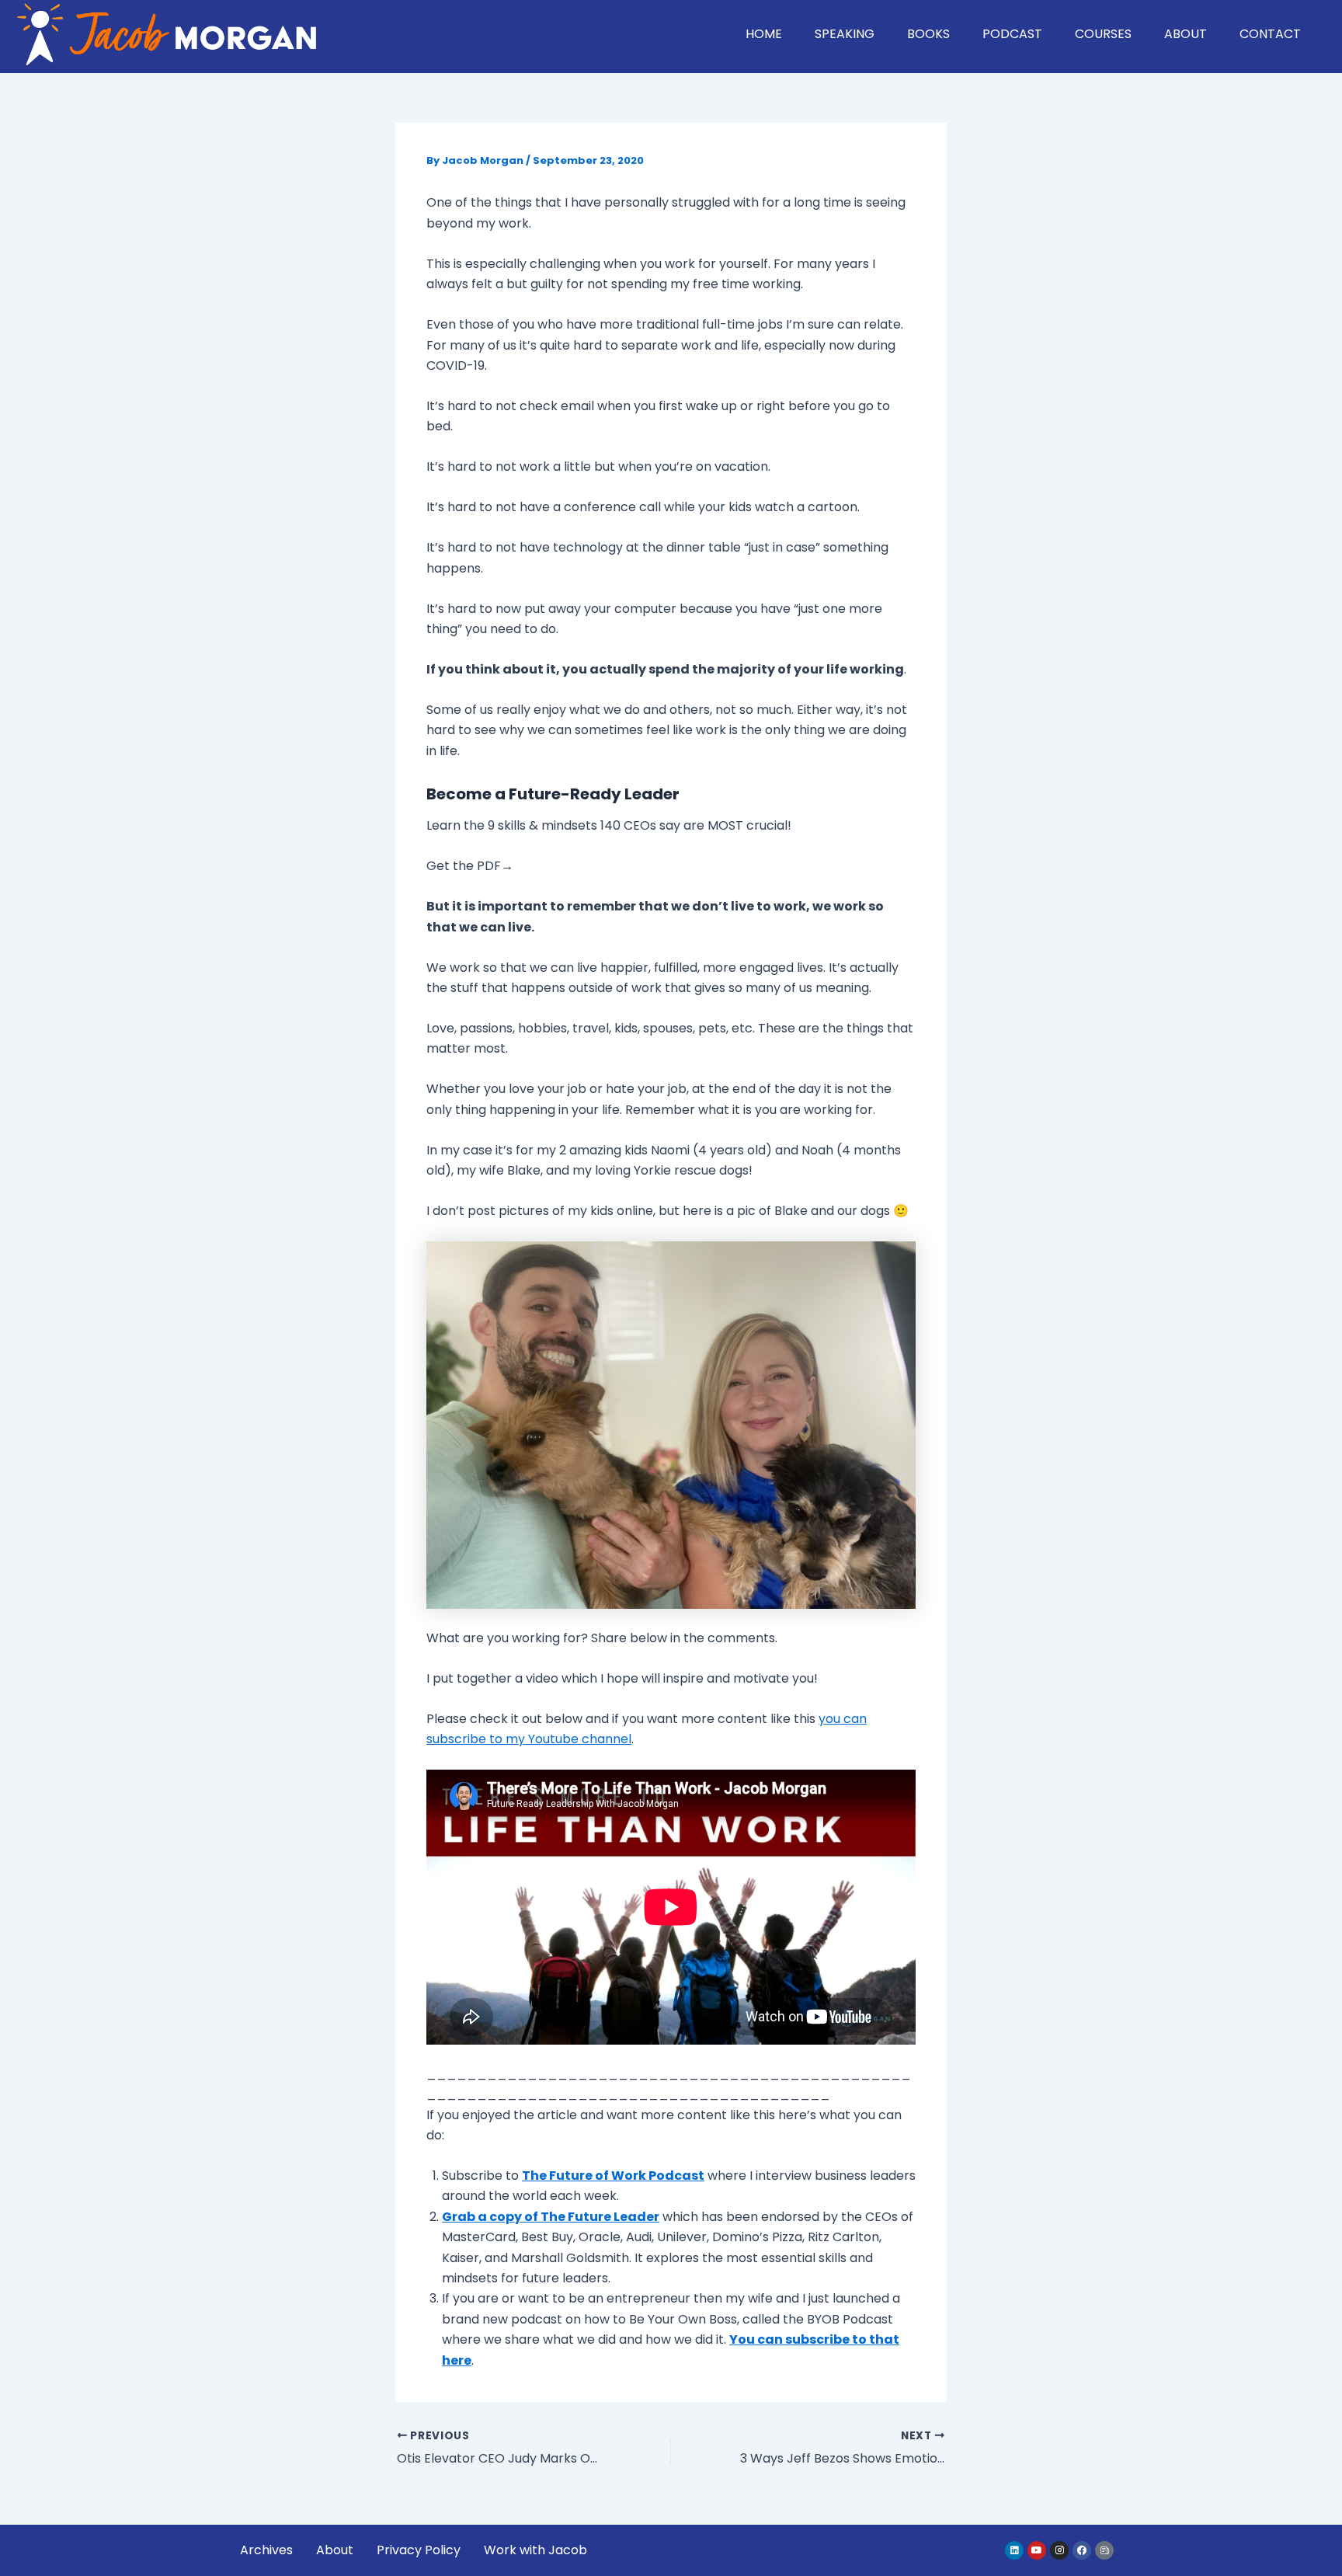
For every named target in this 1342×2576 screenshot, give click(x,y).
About (1186, 34)
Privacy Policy (419, 2550)
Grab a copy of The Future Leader (551, 2217)
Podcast (1012, 34)
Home (764, 34)
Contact (1270, 34)
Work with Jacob (535, 2550)
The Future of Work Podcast (613, 2176)
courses (1103, 34)
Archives (266, 2550)
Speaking (845, 34)
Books (928, 34)
